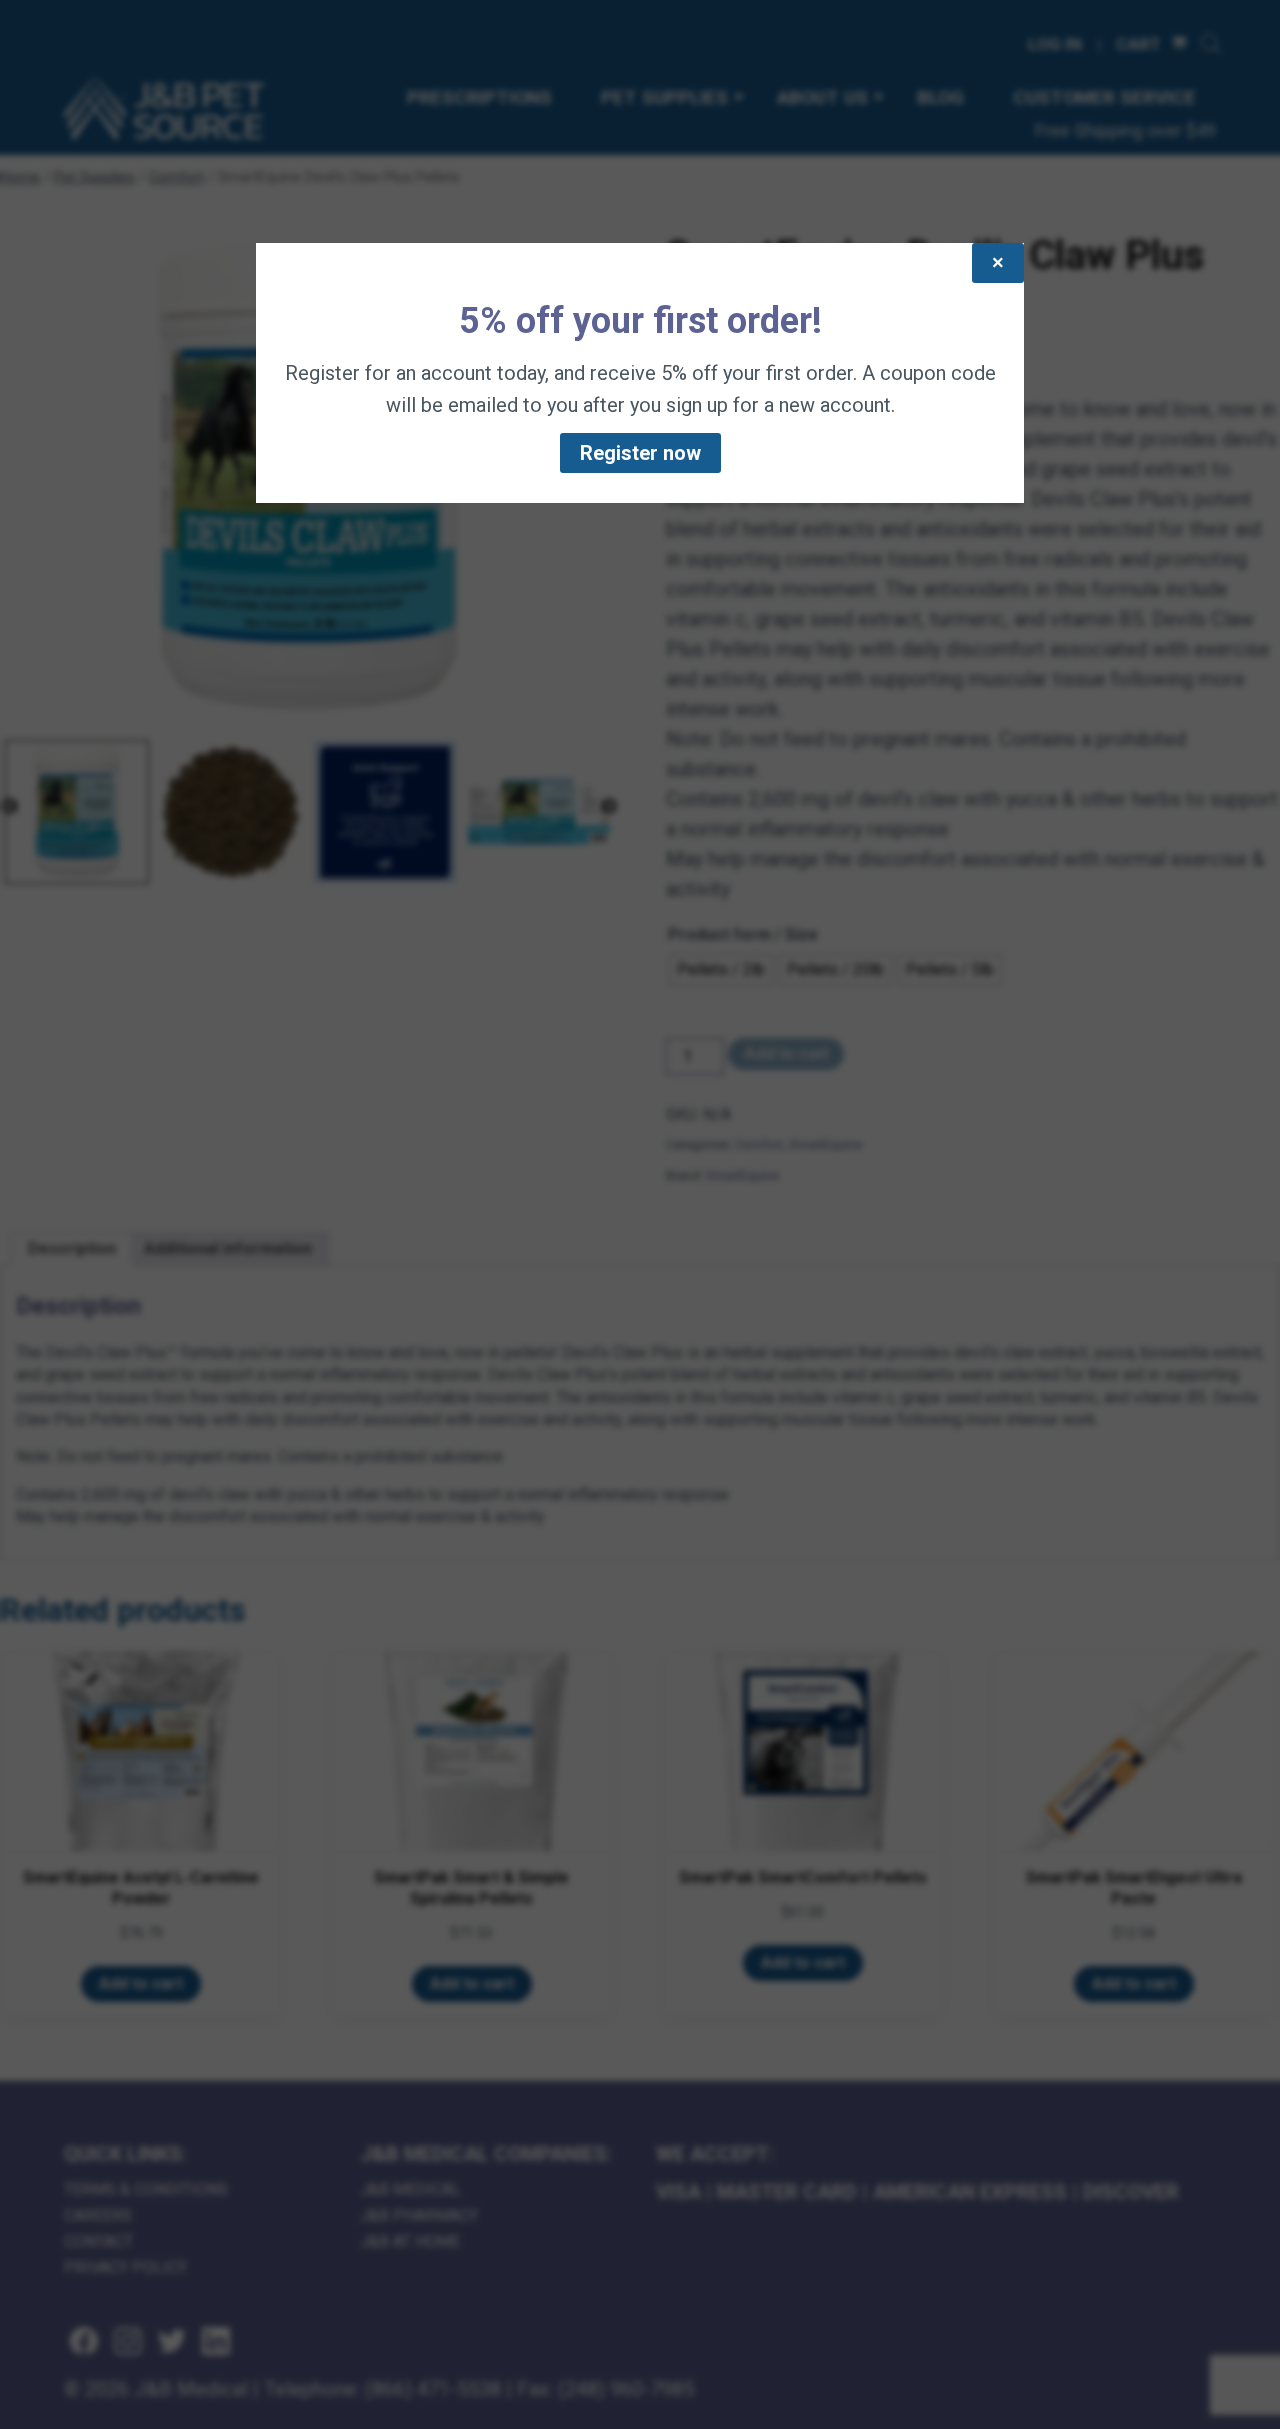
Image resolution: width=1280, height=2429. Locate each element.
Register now (640, 453)
